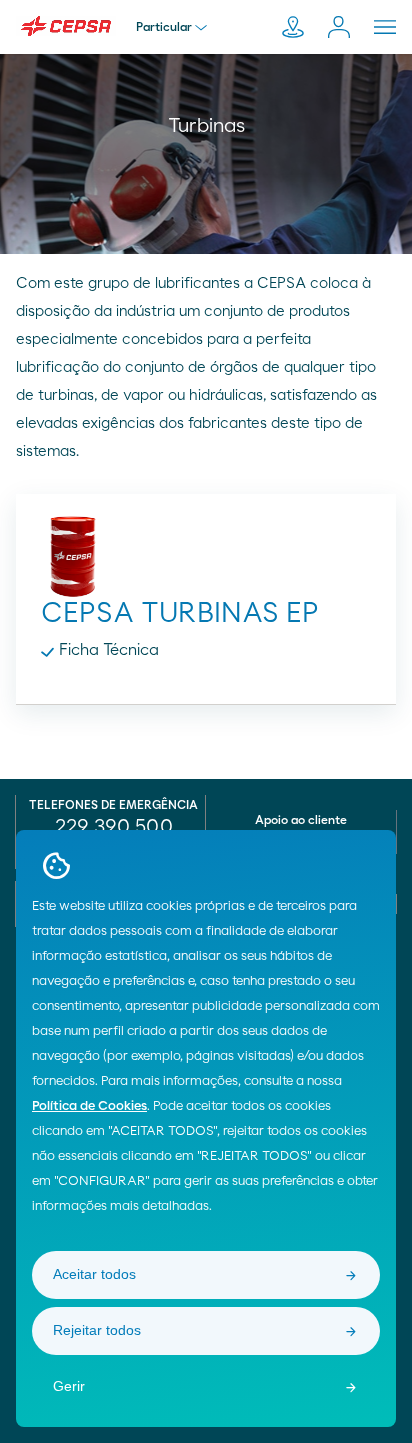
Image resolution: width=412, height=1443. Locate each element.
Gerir (69, 1386)
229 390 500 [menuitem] (114, 827)
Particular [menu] (164, 27)
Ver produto (206, 584)
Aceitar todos (94, 1274)
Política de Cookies (89, 1106)
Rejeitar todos (97, 1330)
